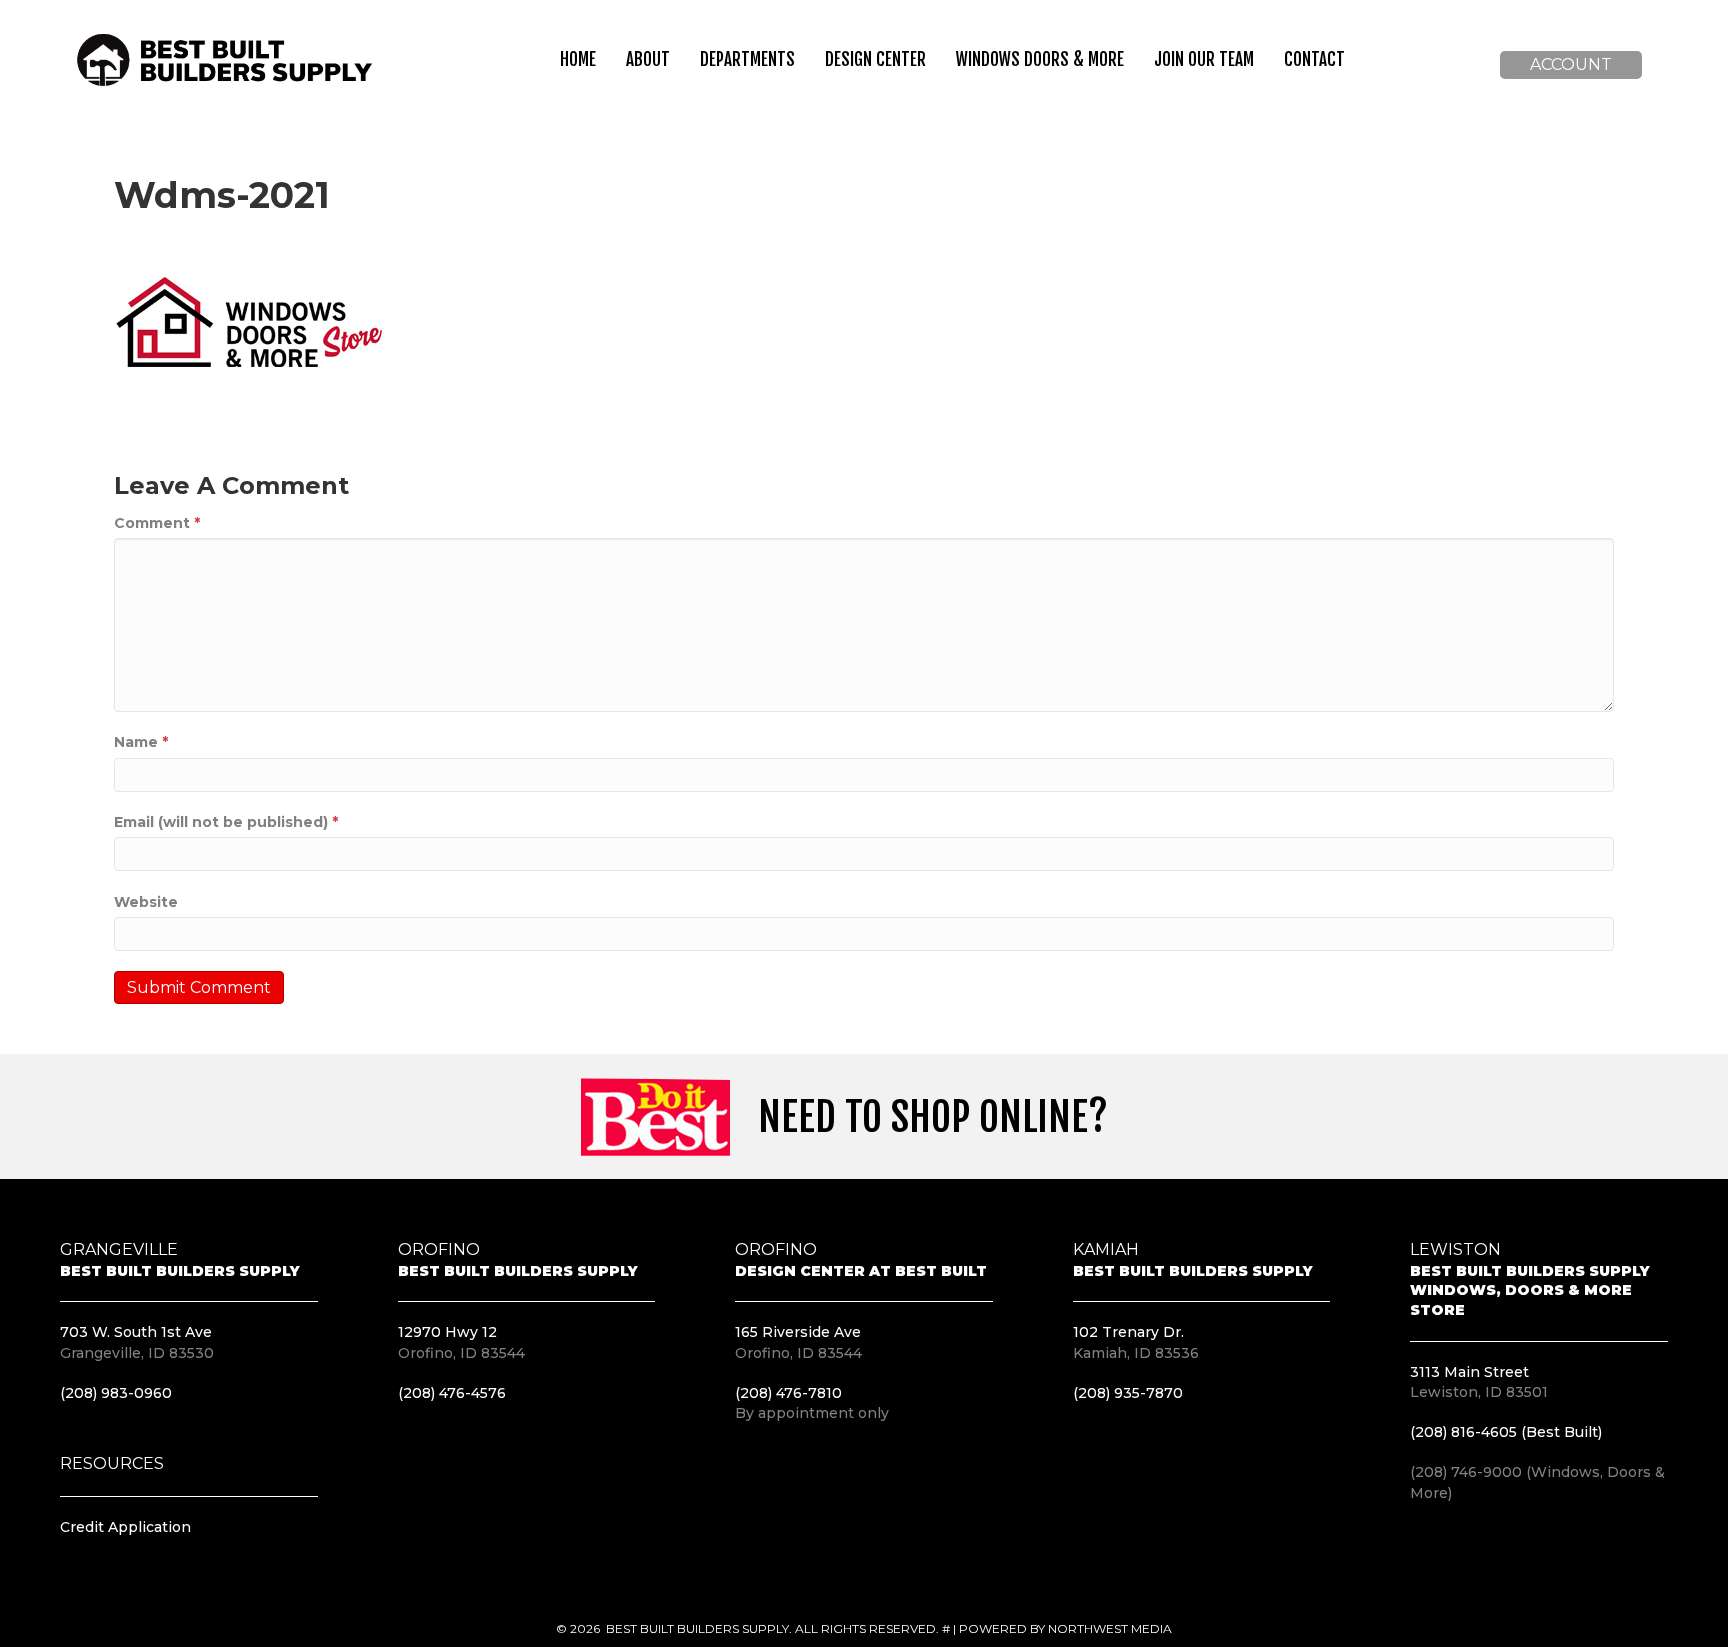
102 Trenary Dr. (1128, 1332)
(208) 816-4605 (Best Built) (1506, 1432)
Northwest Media (1110, 1628)
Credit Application (125, 1527)
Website (146, 902)
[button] (1571, 65)
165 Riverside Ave (798, 1332)
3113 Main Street (1469, 1372)
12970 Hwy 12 (447, 1332)
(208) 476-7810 (788, 1393)
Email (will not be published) (226, 822)
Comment (157, 523)
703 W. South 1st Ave (136, 1332)
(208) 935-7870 (1128, 1393)
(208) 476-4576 (452, 1393)
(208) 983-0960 (116, 1393)
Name (141, 742)
